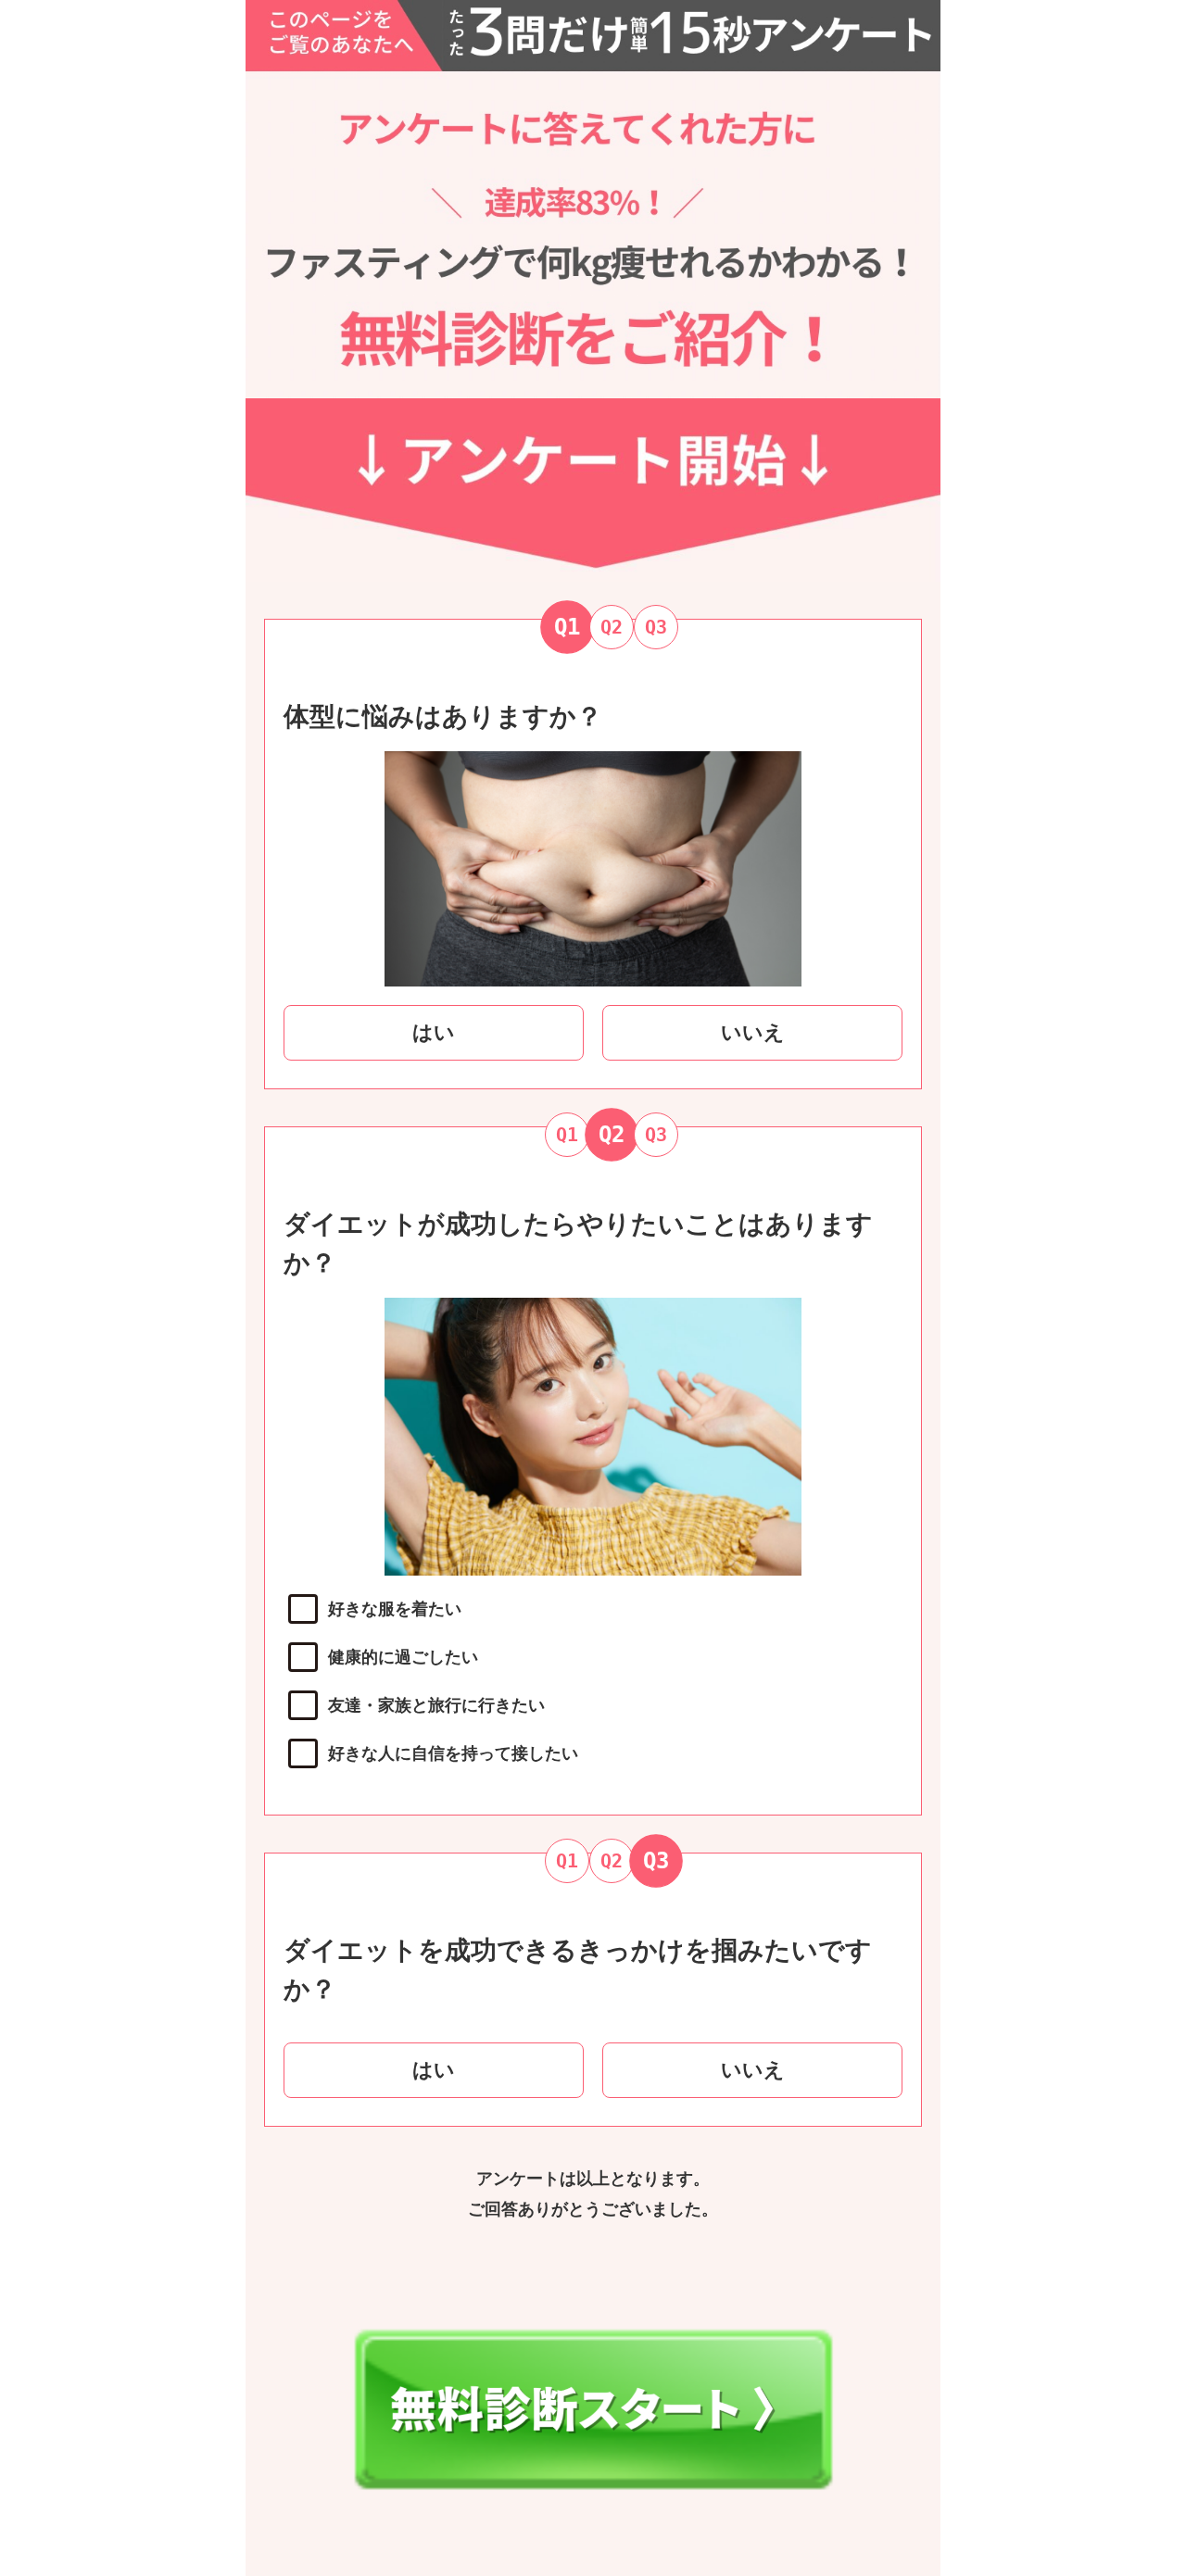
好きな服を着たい (395, 1609)
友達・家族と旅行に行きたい (436, 1705)
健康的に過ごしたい (403, 1657)
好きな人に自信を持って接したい (453, 1753)
